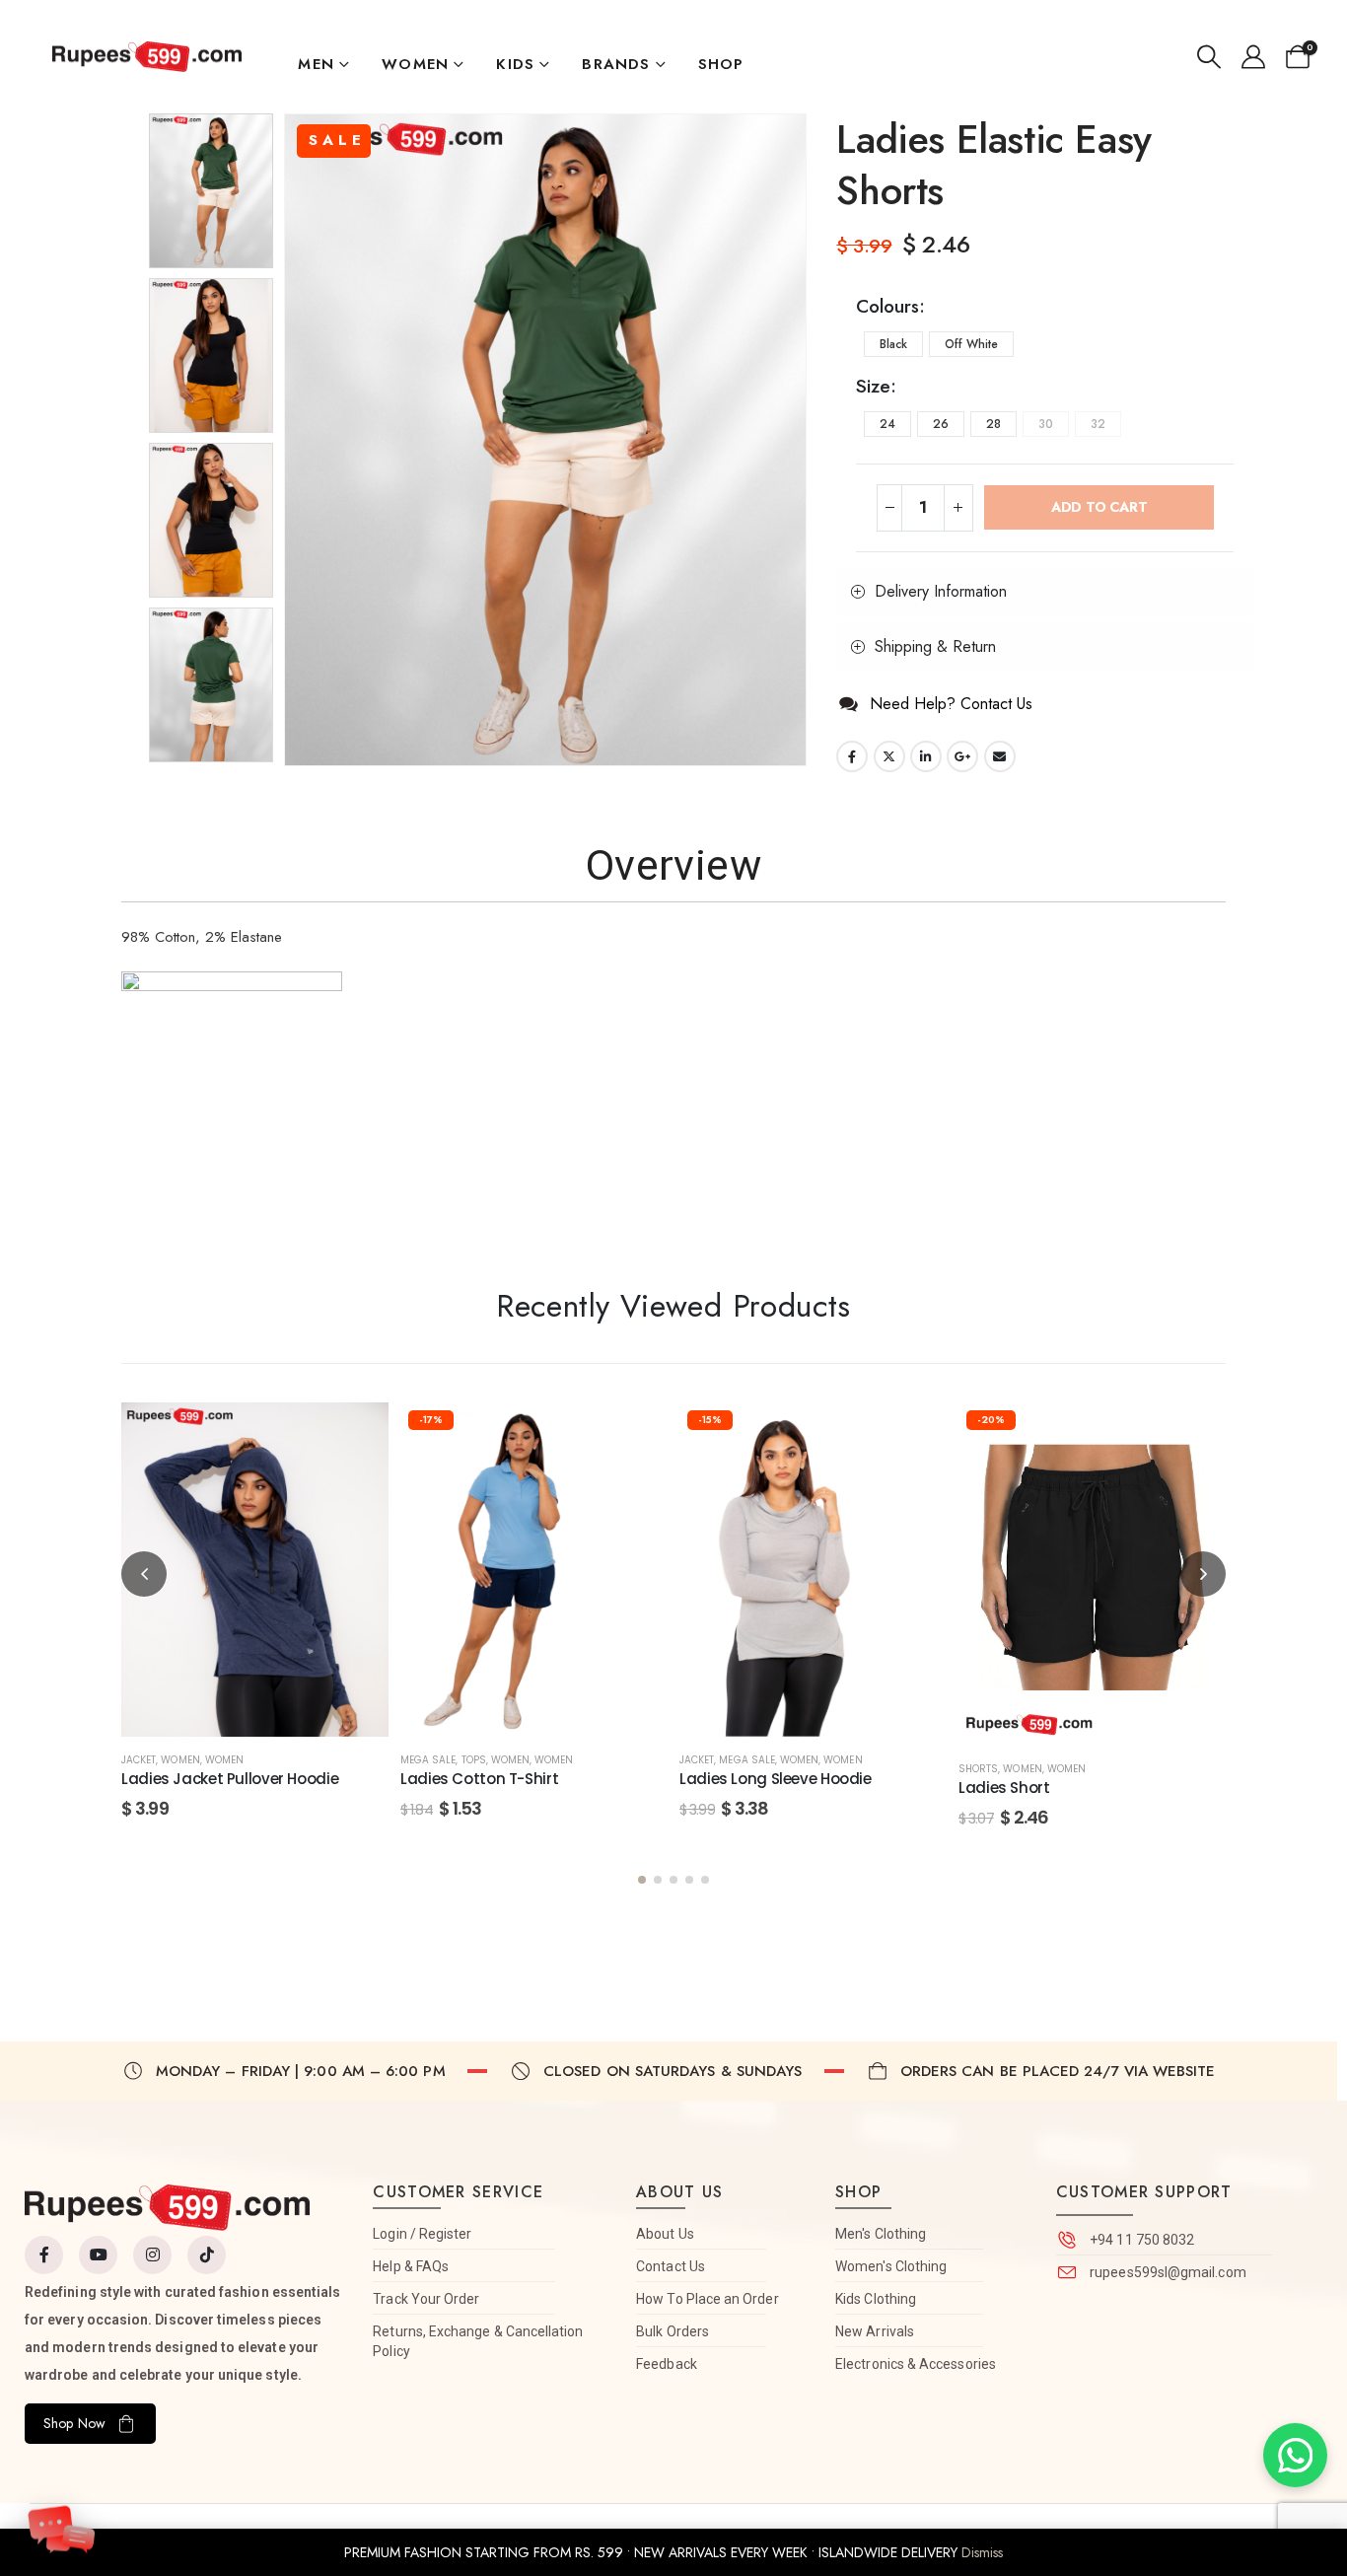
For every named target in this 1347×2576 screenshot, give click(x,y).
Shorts (978, 1769)
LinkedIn (926, 756)
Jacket (139, 1760)
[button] (1209, 57)
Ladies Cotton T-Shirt (479, 1779)
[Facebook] (44, 2255)
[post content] (255, 1570)
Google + (962, 756)
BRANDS (616, 64)
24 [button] (887, 424)
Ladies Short (1004, 1788)
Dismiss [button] (982, 2552)
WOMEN (415, 64)
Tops (474, 1760)
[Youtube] (98, 2255)
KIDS (515, 64)
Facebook (852, 756)
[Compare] (354, 1529)
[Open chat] (62, 2524)
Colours (887, 306)
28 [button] (993, 424)
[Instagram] (152, 2255)
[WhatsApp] (1295, 2455)
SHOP (721, 64)
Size (873, 386)
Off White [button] (971, 344)
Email (1000, 756)
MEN (316, 64)
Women (224, 1760)
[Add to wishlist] (354, 1437)
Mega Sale (428, 1760)
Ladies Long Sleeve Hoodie (776, 1779)
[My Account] (1253, 57)
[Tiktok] (207, 2255)
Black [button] (893, 344)
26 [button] (941, 424)
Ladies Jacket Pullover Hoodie (230, 1779)
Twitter (889, 756)
